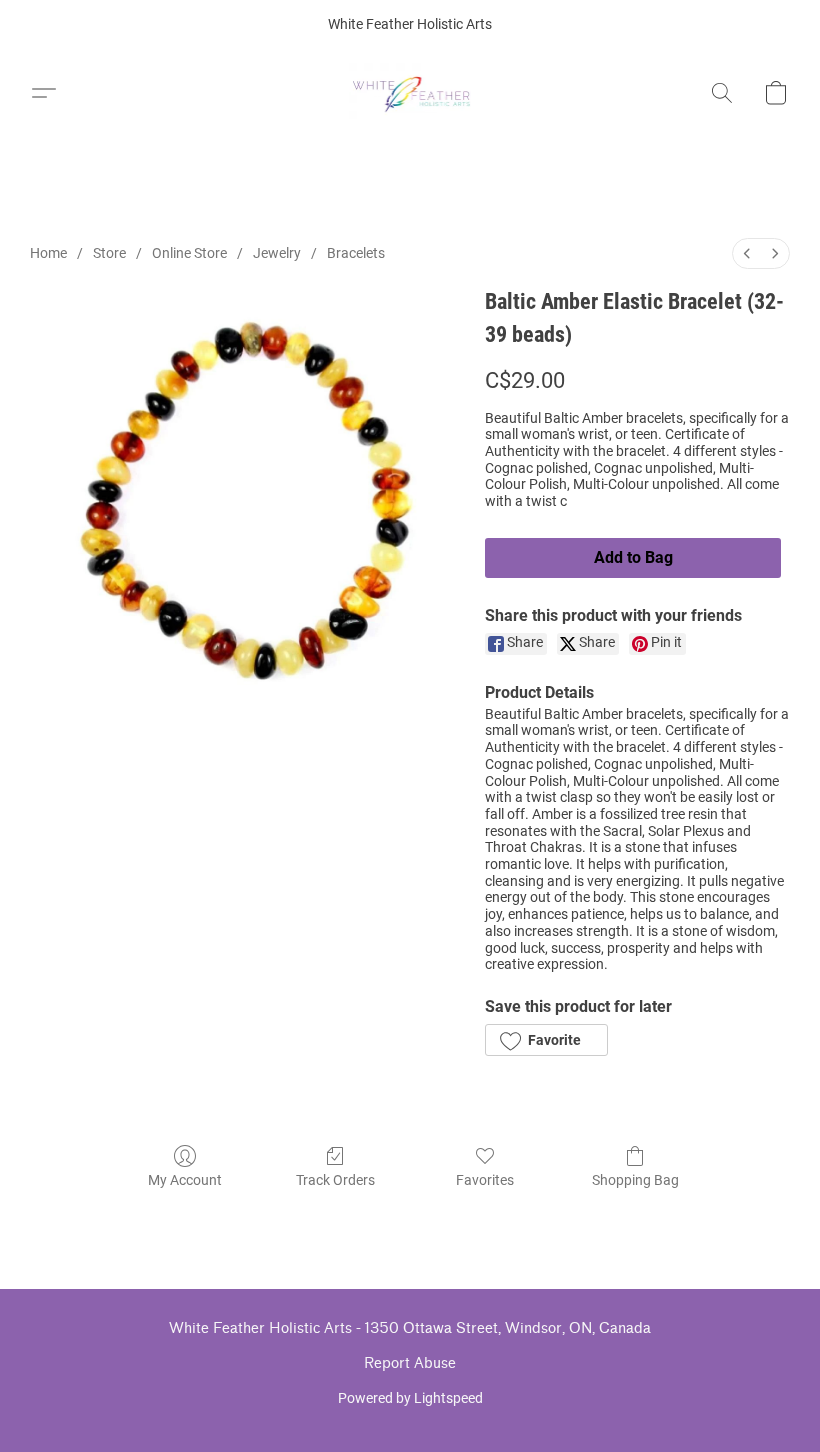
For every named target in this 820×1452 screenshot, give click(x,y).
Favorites (485, 1180)
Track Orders (335, 1180)
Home (48, 253)
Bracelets (356, 253)
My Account (185, 1180)
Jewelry (277, 253)
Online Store (189, 253)
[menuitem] (747, 253)
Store (109, 253)
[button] (410, 93)
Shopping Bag (635, 1180)
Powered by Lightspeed (410, 1398)
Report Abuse (410, 1363)
